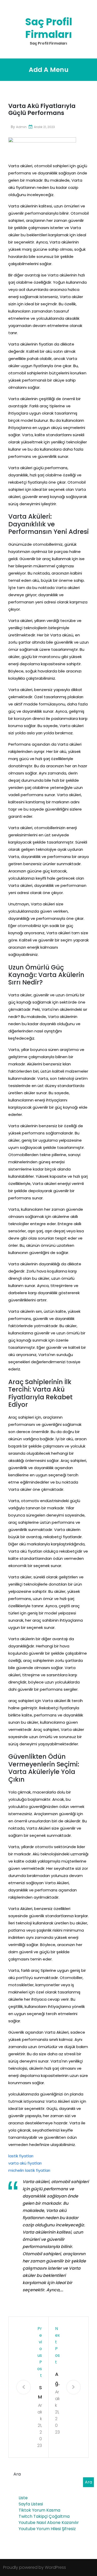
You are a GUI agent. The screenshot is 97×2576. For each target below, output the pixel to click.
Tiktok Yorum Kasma (39, 2510)
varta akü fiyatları (25, 2163)
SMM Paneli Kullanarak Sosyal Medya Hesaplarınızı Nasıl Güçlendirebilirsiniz (40, 2393)
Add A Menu (49, 70)
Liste (23, 2498)
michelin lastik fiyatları (29, 2170)
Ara (17, 2474)
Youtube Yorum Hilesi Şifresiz (47, 2529)
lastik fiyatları (21, 2156)
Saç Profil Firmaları (49, 28)
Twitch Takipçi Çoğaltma (44, 2516)
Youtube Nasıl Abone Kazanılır (49, 2523)
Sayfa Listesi (31, 2504)
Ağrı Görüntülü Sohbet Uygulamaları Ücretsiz (57, 2380)
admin (21, 127)
